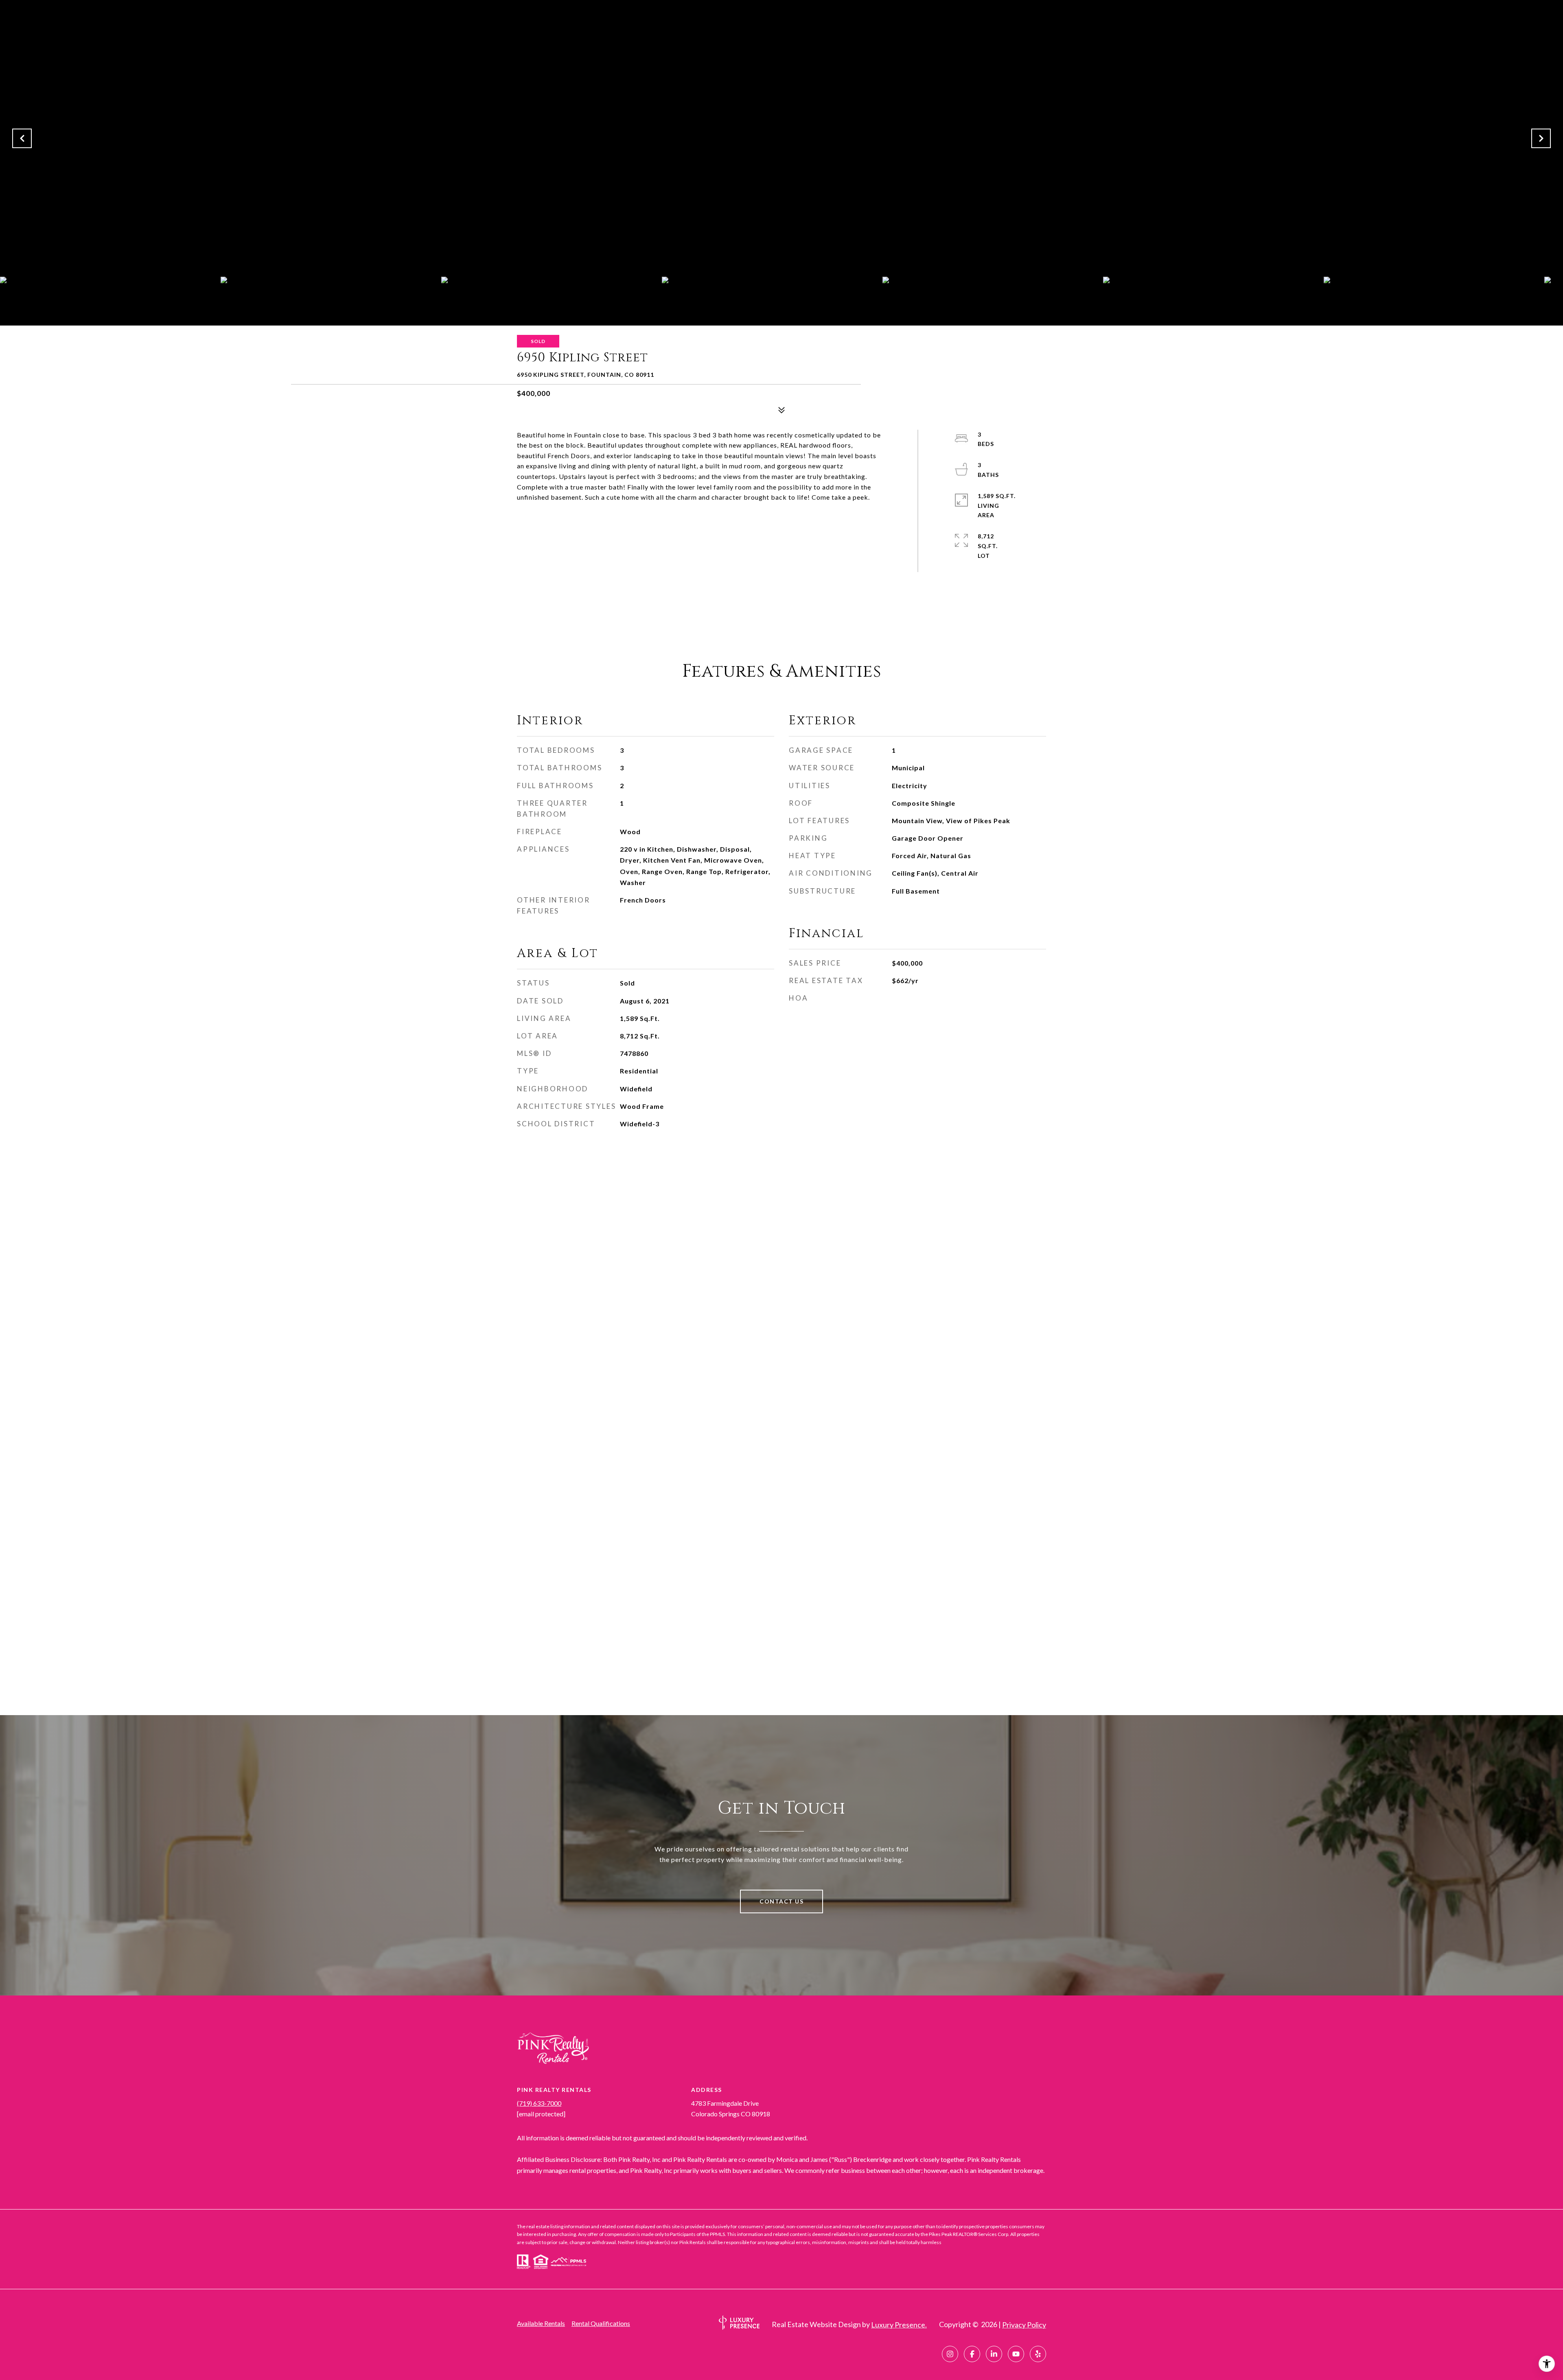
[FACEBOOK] (972, 2354)
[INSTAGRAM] (950, 2354)
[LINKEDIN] (994, 2354)
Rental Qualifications (601, 2323)
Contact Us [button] (781, 1901)
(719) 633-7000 (539, 2103)
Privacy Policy (1024, 2325)
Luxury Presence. (899, 2325)
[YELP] (1038, 2354)
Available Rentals (541, 2323)
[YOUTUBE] (1016, 2354)
